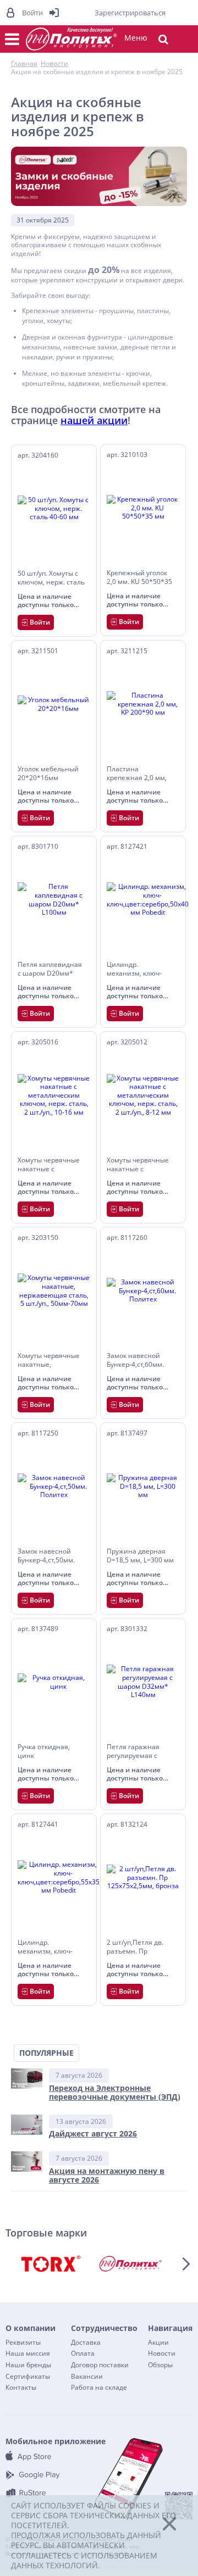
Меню (136, 38)
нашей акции (94, 420)
